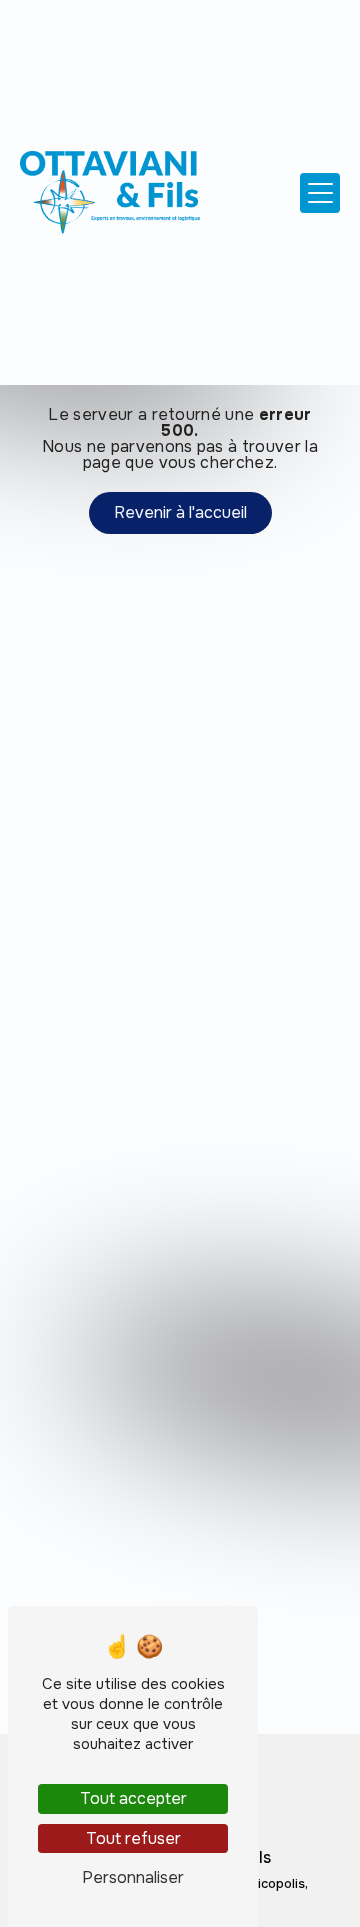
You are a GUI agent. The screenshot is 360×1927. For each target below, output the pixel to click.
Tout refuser (133, 1838)
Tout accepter (133, 1798)
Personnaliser (133, 1877)
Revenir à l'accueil (180, 512)
